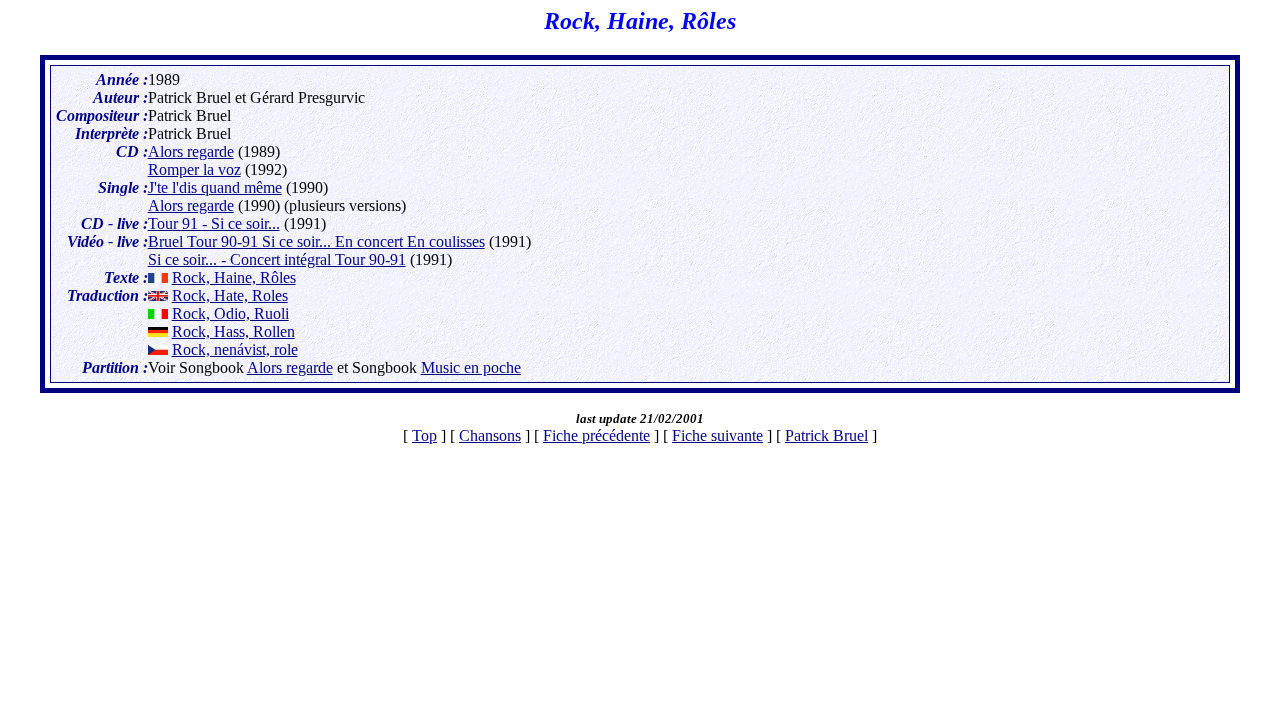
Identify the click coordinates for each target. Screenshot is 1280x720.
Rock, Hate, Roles (230, 295)
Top (424, 435)
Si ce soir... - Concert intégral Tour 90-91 (277, 259)
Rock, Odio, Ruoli (230, 313)
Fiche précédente (596, 435)
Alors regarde (191, 151)
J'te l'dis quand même (215, 187)
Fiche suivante (717, 435)
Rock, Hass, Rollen (233, 331)
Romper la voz (194, 169)
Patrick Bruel (826, 435)
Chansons (490, 435)
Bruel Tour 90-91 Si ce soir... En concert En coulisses (316, 241)
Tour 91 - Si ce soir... (214, 223)
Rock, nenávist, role (235, 349)
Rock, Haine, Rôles (234, 277)
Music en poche (471, 367)
